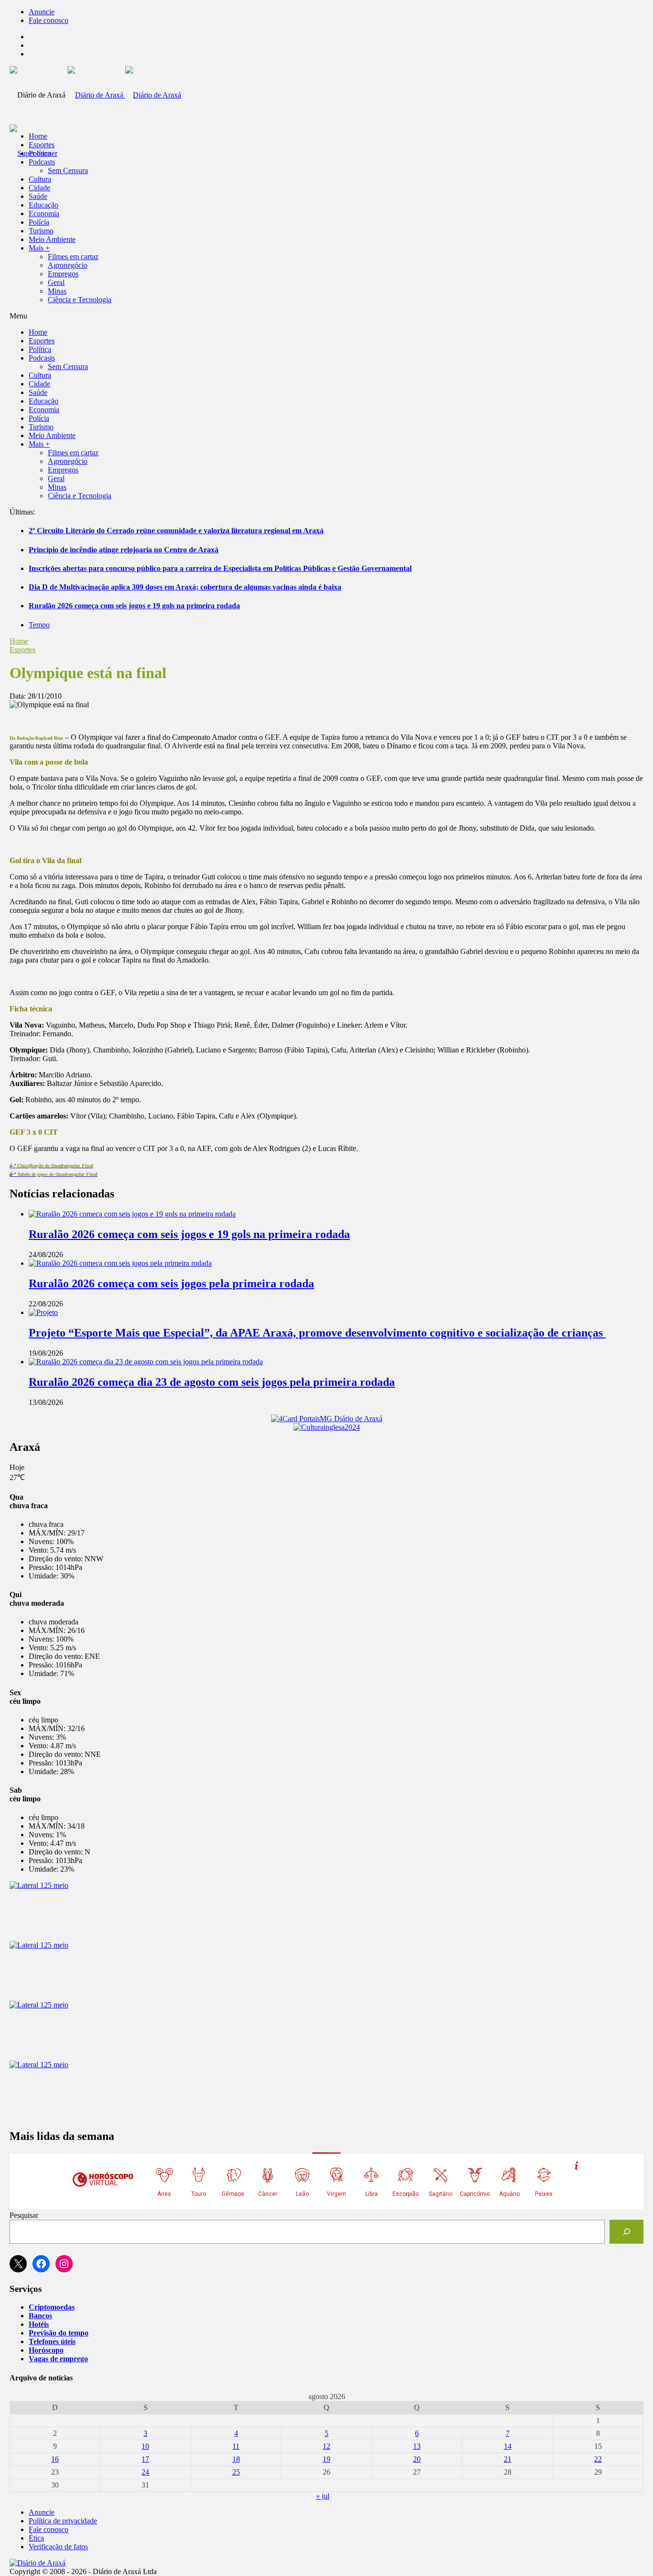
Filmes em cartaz (73, 257)
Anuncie (42, 12)
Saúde (38, 196)
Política (40, 153)
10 (145, 2446)
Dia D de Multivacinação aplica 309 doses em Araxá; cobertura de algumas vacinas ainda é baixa (185, 587)
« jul (323, 2496)
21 (508, 2459)
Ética (36, 2538)
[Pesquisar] (626, 2231)
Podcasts (42, 162)
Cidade (39, 188)
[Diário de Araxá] (124, 95)
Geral (56, 282)
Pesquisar (24, 2215)
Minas (57, 291)
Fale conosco (49, 20)
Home (19, 641)
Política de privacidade (63, 2521)
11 (236, 2446)
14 (508, 2446)
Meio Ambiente (52, 239)
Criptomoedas (52, 2307)
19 (326, 2459)
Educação (44, 205)
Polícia (39, 222)
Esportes (42, 145)
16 (55, 2459)
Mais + (39, 248)
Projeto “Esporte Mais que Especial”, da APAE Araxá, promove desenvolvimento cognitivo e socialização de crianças (317, 1333)
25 (236, 2472)
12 (326, 2446)
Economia (44, 214)
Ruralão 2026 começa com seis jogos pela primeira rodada (171, 1283)
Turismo (41, 231)
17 (145, 2459)
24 (145, 2472)
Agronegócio (68, 265)
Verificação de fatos (58, 2547)
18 (236, 2459)
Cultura (40, 179)
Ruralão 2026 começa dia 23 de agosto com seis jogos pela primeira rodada (212, 1382)
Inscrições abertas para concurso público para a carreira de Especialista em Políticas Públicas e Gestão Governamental (220, 568)
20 (417, 2459)
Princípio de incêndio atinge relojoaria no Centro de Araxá (124, 550)
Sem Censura (68, 170)
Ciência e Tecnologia (80, 300)
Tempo (39, 625)
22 (598, 2459)
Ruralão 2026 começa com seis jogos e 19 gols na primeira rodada (134, 606)
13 (417, 2446)
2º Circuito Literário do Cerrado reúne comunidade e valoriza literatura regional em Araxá (176, 531)
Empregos (63, 274)
